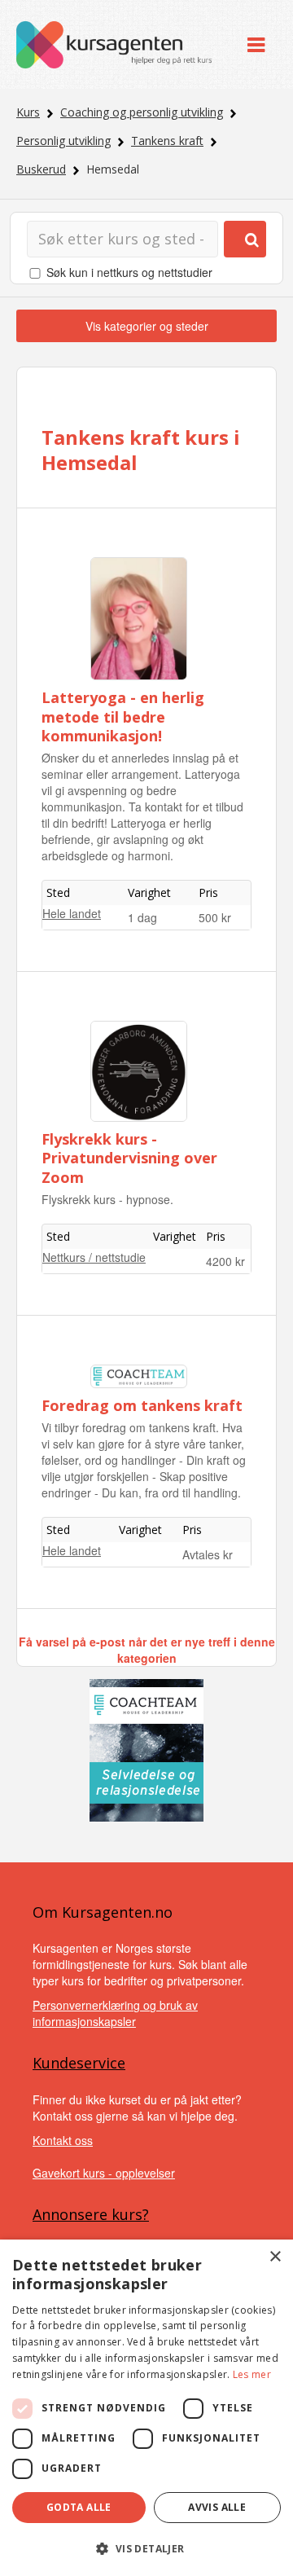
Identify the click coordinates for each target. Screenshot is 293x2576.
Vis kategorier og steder (147, 326)
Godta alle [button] (79, 2507)
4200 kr (225, 1261)
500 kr (215, 917)
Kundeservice (79, 2063)
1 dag (142, 917)
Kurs (28, 112)
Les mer (252, 2374)
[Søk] (245, 239)
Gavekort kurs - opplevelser (104, 2173)
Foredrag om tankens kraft (142, 1405)
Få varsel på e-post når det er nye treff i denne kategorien (147, 1650)
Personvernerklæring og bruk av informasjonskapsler (115, 2013)
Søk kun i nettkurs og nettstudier (129, 272)
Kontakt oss (63, 2140)
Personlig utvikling (63, 141)
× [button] (275, 2257)
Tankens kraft (167, 141)
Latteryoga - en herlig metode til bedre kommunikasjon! (123, 717)
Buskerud (41, 169)
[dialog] (146, 2408)
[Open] (256, 44)
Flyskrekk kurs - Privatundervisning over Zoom (129, 1158)
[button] (146, 2549)
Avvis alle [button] (217, 2507)
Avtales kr (208, 1554)
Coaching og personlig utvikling (142, 112)
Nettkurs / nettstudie (94, 1257)
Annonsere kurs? (91, 2214)
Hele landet (72, 913)
